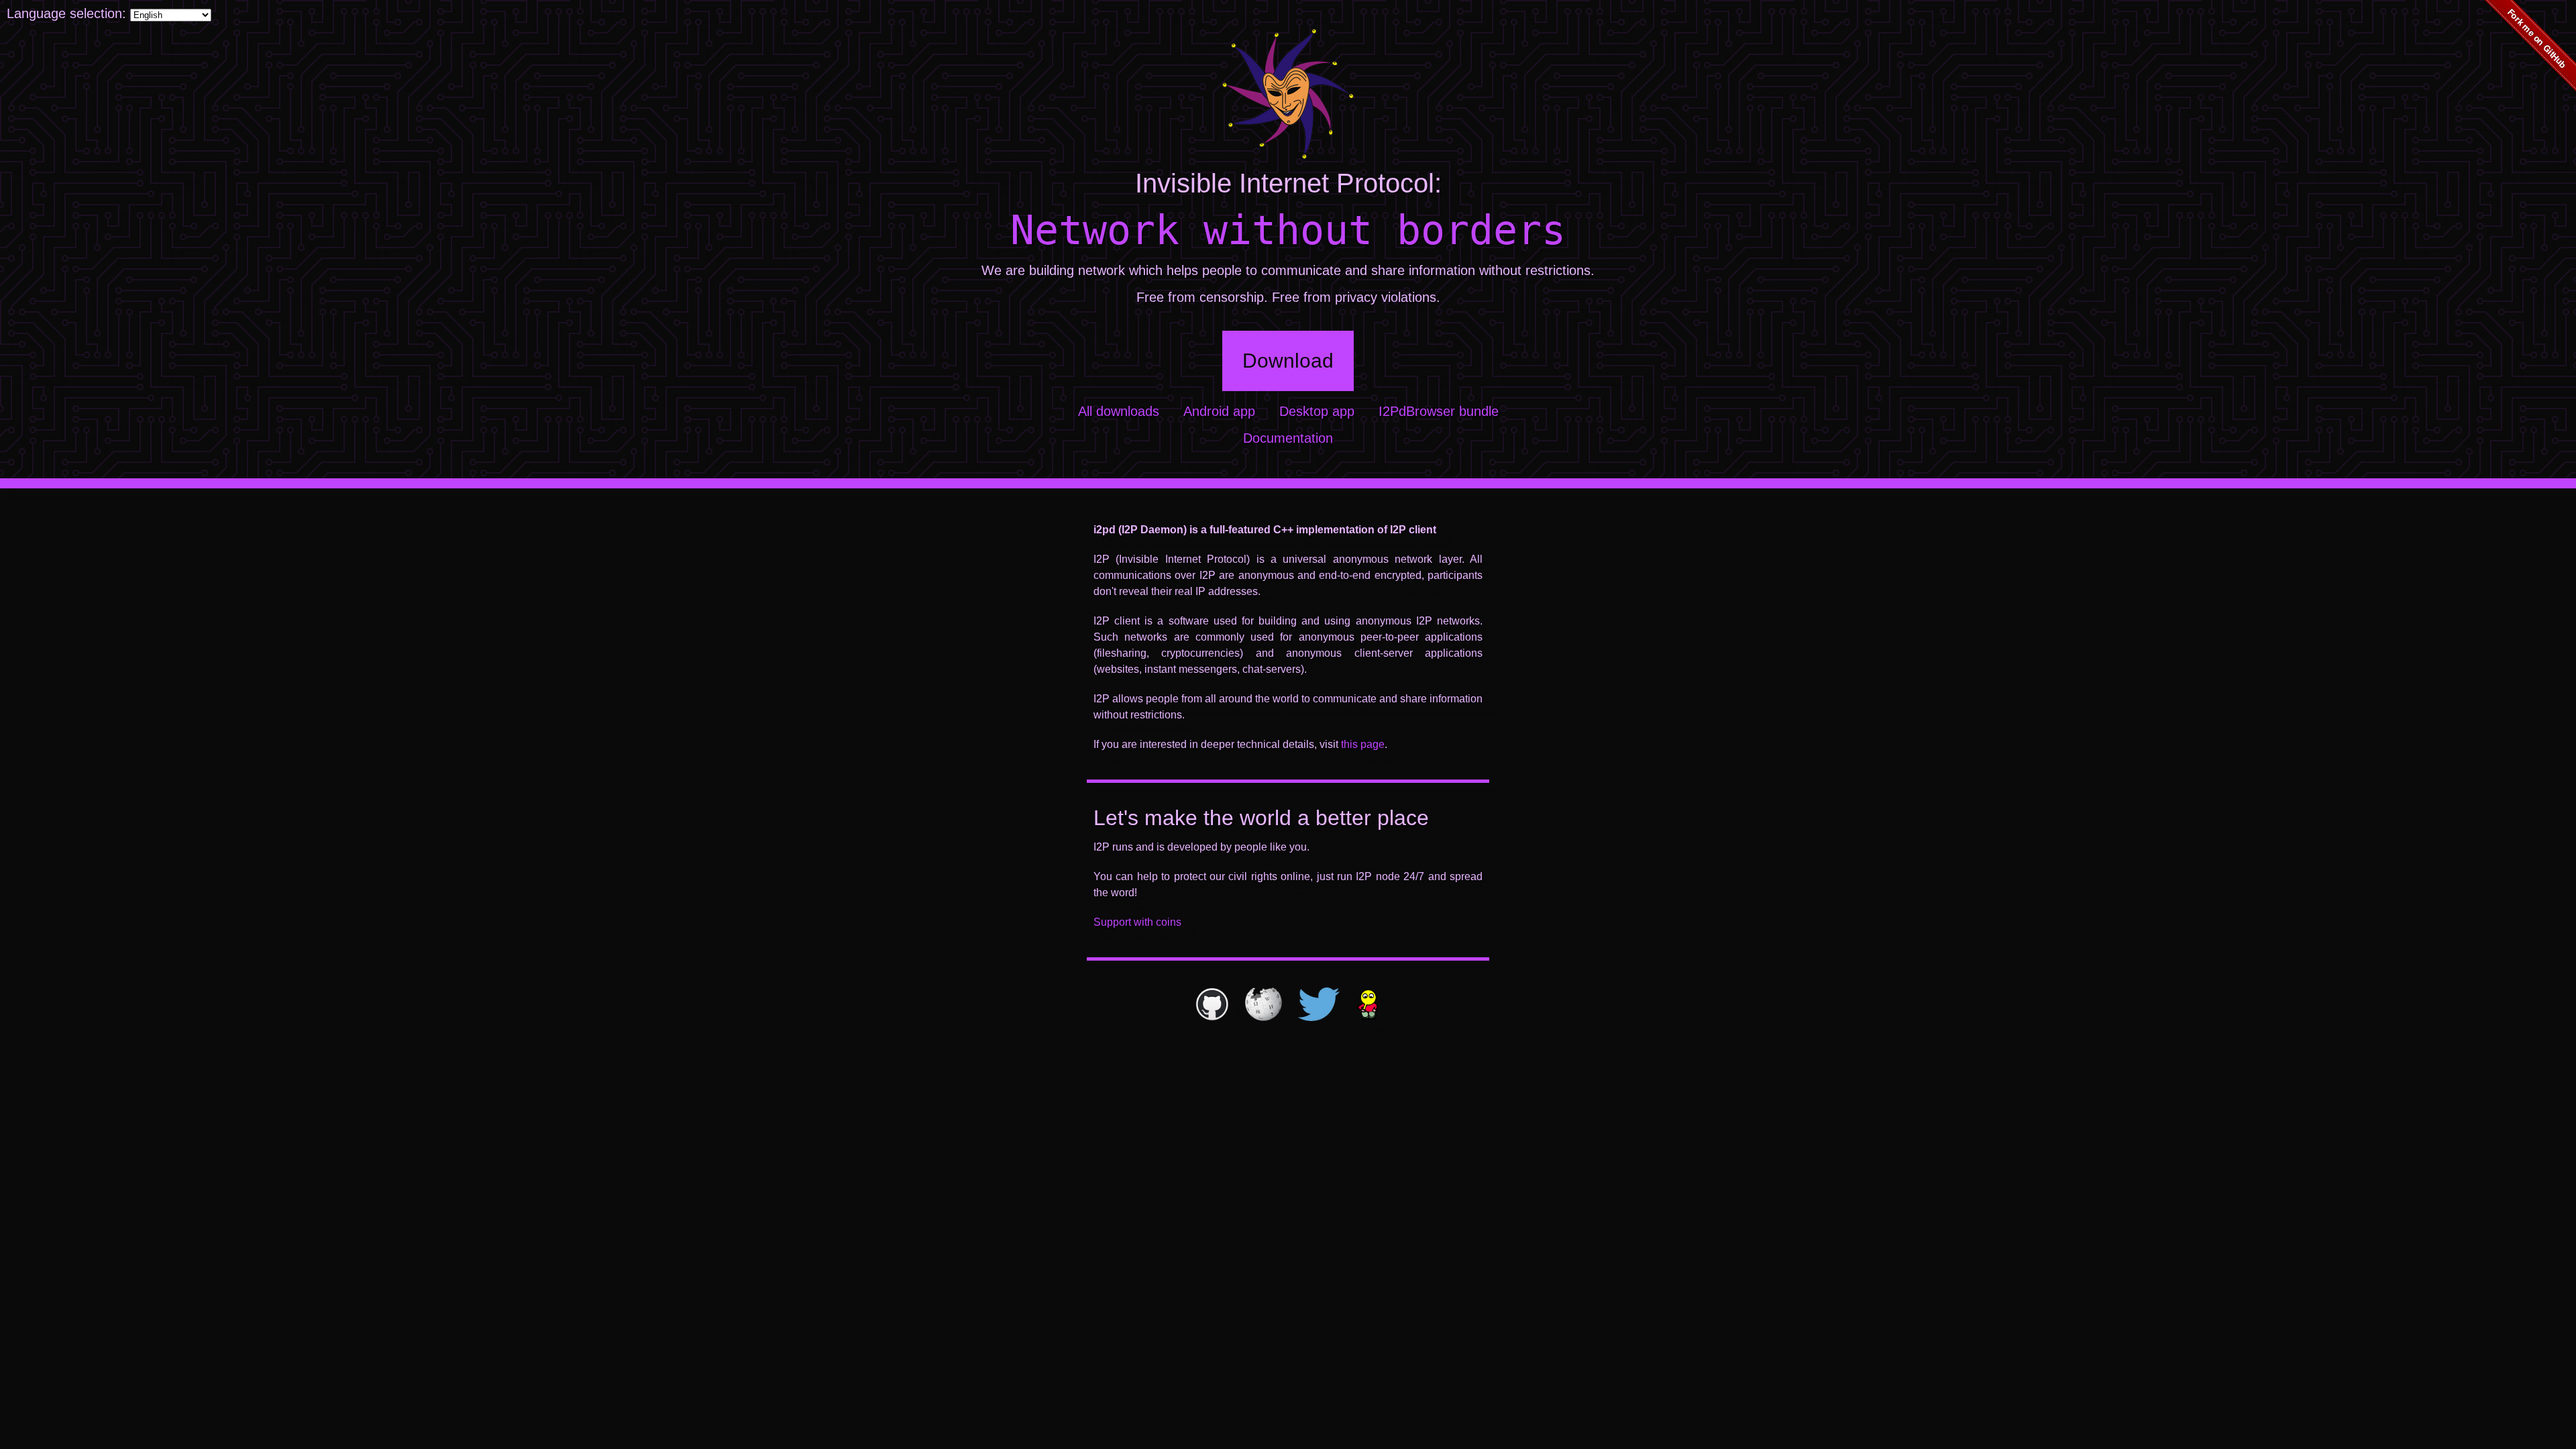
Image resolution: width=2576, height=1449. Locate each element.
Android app (1219, 411)
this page (1363, 744)
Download (1288, 361)
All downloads (1119, 411)
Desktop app (1317, 411)
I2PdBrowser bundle (1439, 411)
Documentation (1288, 438)
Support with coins (1137, 922)
